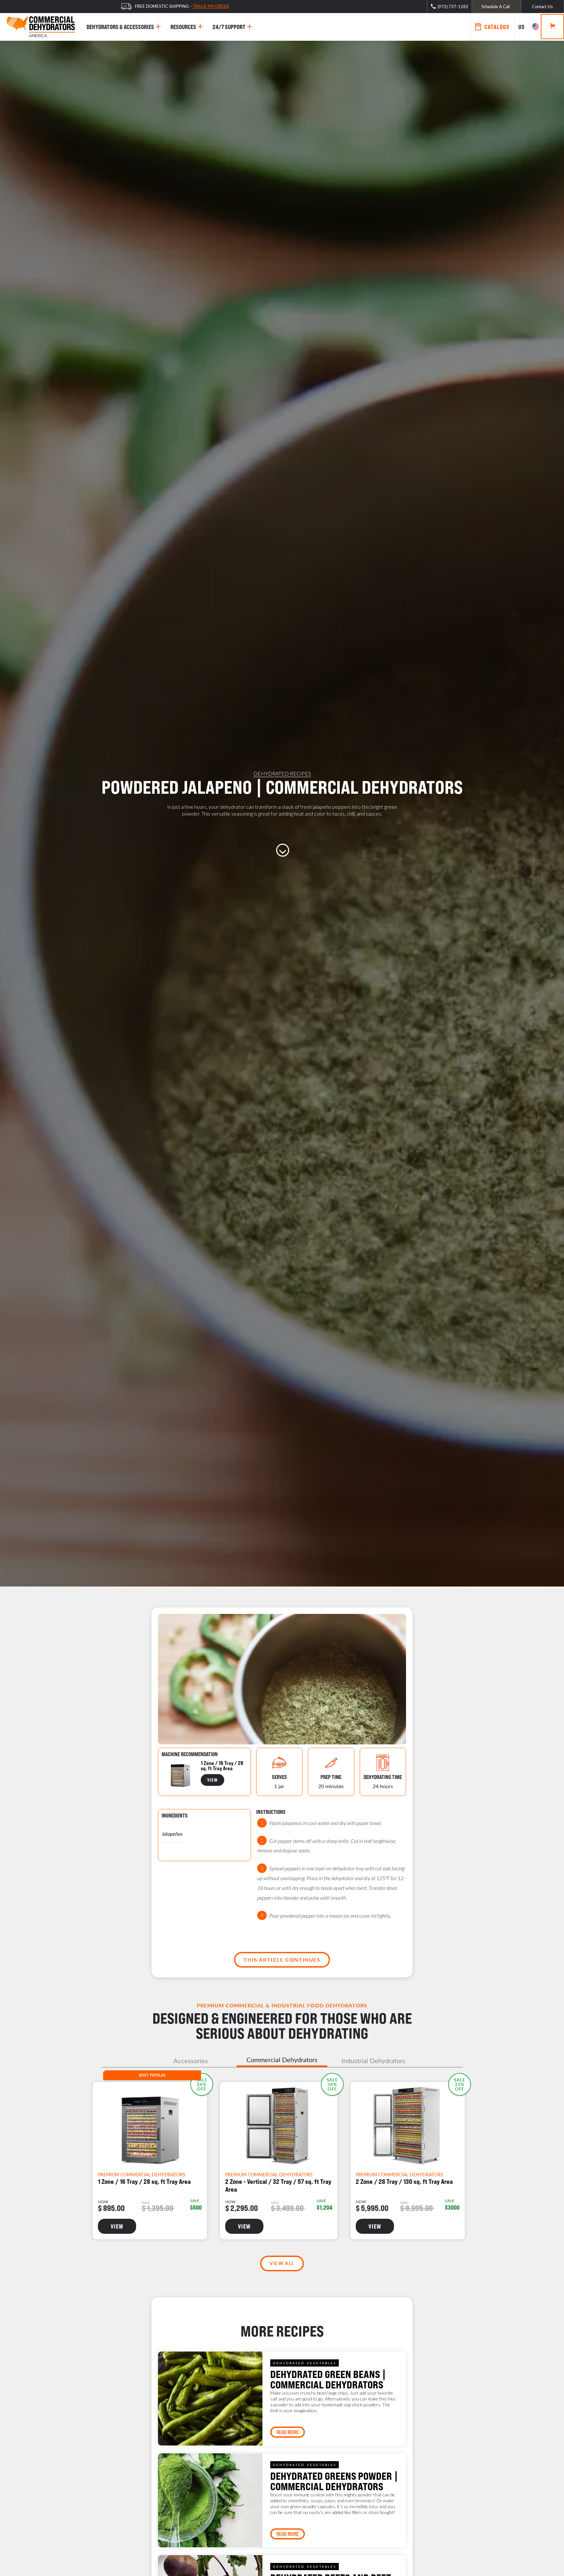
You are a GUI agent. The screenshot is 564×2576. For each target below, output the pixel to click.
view (212, 1780)
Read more (288, 2432)
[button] (528, 27)
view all (282, 2263)
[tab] (191, 2061)
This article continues (282, 1960)
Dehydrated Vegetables (305, 2363)
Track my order (211, 6)
